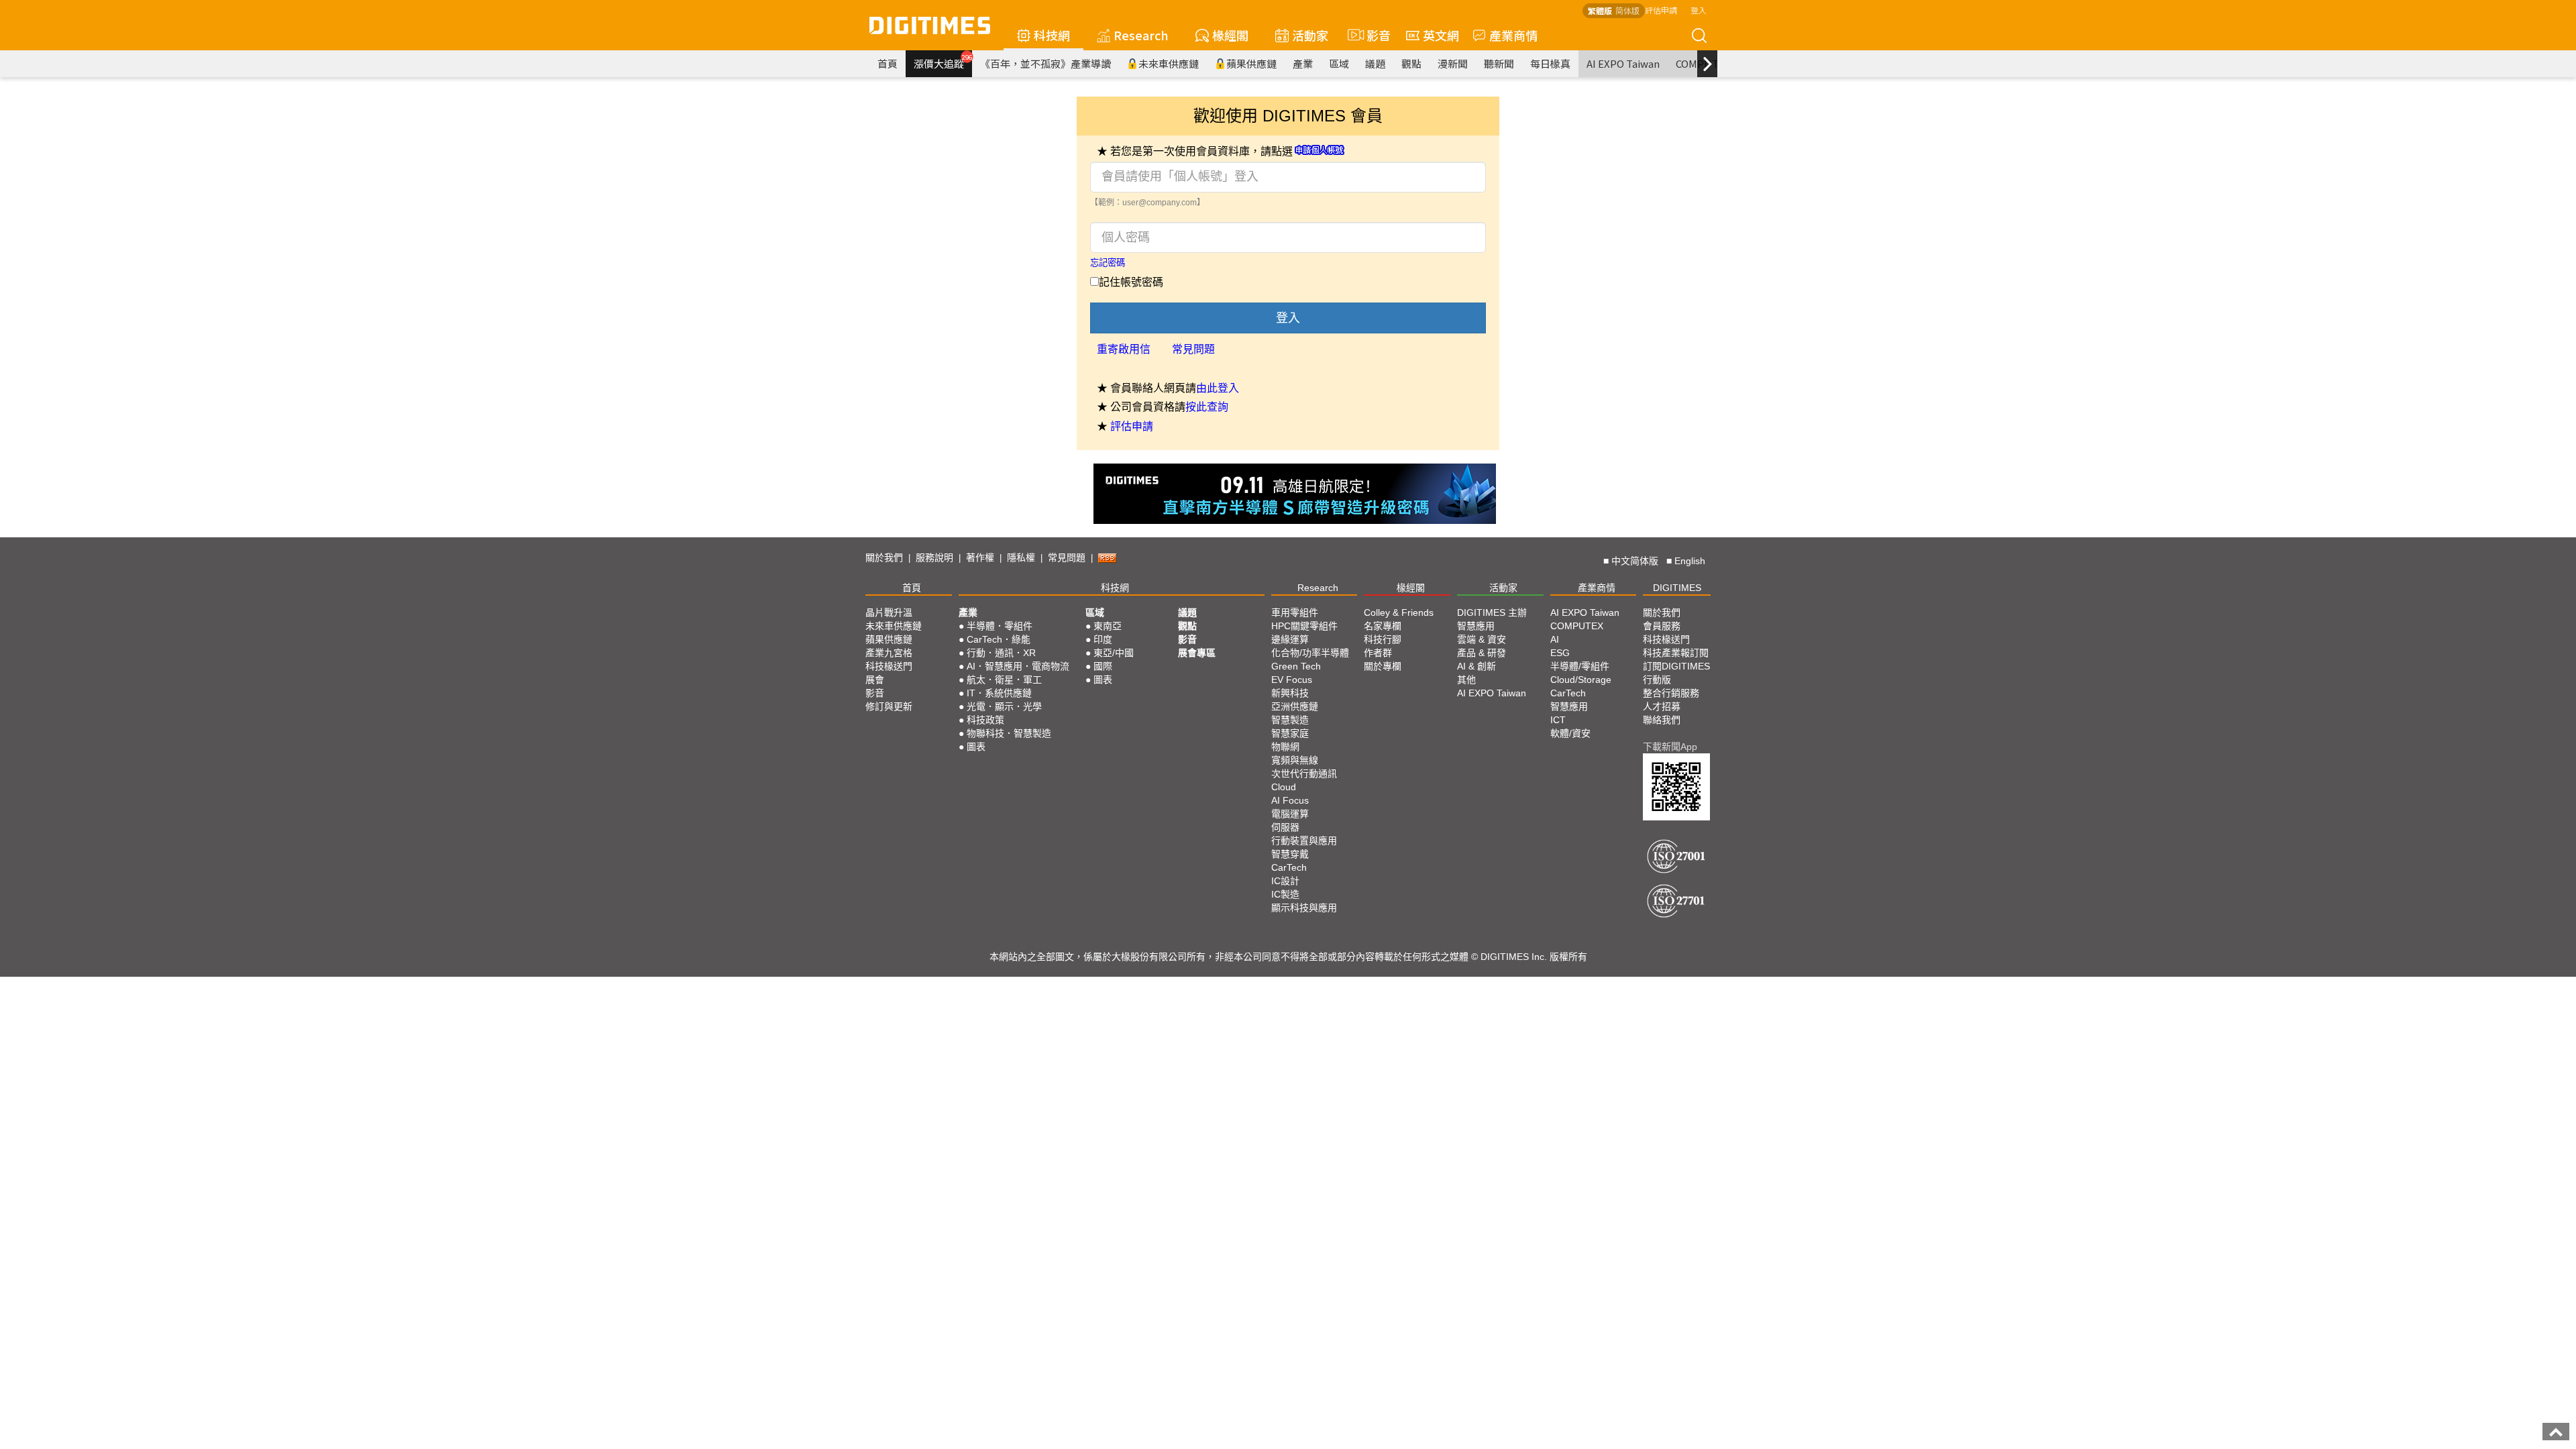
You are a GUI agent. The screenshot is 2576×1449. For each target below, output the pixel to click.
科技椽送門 (889, 666)
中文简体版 (1635, 561)
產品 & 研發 (1482, 653)
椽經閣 (1230, 35)
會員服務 (1662, 626)
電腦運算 (1290, 814)
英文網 (1441, 35)
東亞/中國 (1114, 653)
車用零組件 (1295, 612)
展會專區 (1197, 653)
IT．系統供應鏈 (999, 693)
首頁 (888, 63)
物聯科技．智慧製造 (1009, 733)
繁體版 (1600, 10)
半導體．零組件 (1000, 626)
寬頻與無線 (1295, 760)
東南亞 (1108, 626)
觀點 (1411, 63)
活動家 (1310, 35)
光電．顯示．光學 (1004, 706)
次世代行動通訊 (1304, 773)
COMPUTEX (1577, 626)
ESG (1560, 653)
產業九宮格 (889, 653)
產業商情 (1513, 35)
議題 (1375, 63)
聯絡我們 (1662, 720)
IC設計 (1285, 881)
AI (1555, 639)
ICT (1558, 720)
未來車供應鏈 (1169, 63)
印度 (1103, 639)
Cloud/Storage (1581, 680)
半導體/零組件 (1580, 666)
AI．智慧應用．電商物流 (1018, 666)
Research (1141, 35)
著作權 (980, 557)
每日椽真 (1550, 63)
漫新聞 (1453, 63)
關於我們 (884, 557)
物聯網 (1285, 747)
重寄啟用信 (1124, 349)
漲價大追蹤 (943, 62)
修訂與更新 (889, 706)
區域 (1339, 63)
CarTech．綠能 (999, 639)
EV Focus (1292, 680)
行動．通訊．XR (1001, 653)
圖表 (976, 747)
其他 (1466, 680)
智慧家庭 (1290, 733)
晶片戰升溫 (889, 612)
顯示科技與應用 (1304, 908)
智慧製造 (1290, 720)
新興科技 (1290, 693)
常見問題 (1193, 349)
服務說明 (934, 557)
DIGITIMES (1677, 588)
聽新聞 (1499, 63)
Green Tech (1296, 666)
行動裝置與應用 (1304, 841)
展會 (875, 680)
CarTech (1289, 867)
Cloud (1284, 787)
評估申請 (1661, 10)
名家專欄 (1383, 626)
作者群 (1378, 653)
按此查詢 (1207, 407)
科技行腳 (1383, 639)
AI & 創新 (1477, 666)
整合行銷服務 (1671, 693)
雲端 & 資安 (1482, 639)
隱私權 (1021, 557)
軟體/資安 (1570, 733)
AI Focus (1290, 800)
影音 (1373, 35)
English (1690, 561)
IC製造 (1285, 894)
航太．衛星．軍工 (1004, 680)
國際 (1103, 666)
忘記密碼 (1108, 263)
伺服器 (1285, 827)
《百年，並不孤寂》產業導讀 (1045, 63)
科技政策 (985, 720)
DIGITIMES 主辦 (1492, 612)
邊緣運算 (1290, 639)
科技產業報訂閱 (1676, 653)
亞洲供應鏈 (1295, 706)
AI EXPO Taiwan (1623, 63)
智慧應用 (1476, 626)
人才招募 (1662, 706)
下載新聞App (1670, 747)
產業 (1303, 63)
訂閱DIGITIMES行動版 (1676, 673)
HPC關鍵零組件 (1304, 626)
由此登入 (1218, 388)
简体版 (1627, 10)
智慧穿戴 (1290, 854)
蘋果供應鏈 (1251, 63)
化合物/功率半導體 (1310, 653)
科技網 (1052, 35)
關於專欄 (1383, 666)
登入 (1699, 10)
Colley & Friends (1399, 612)
